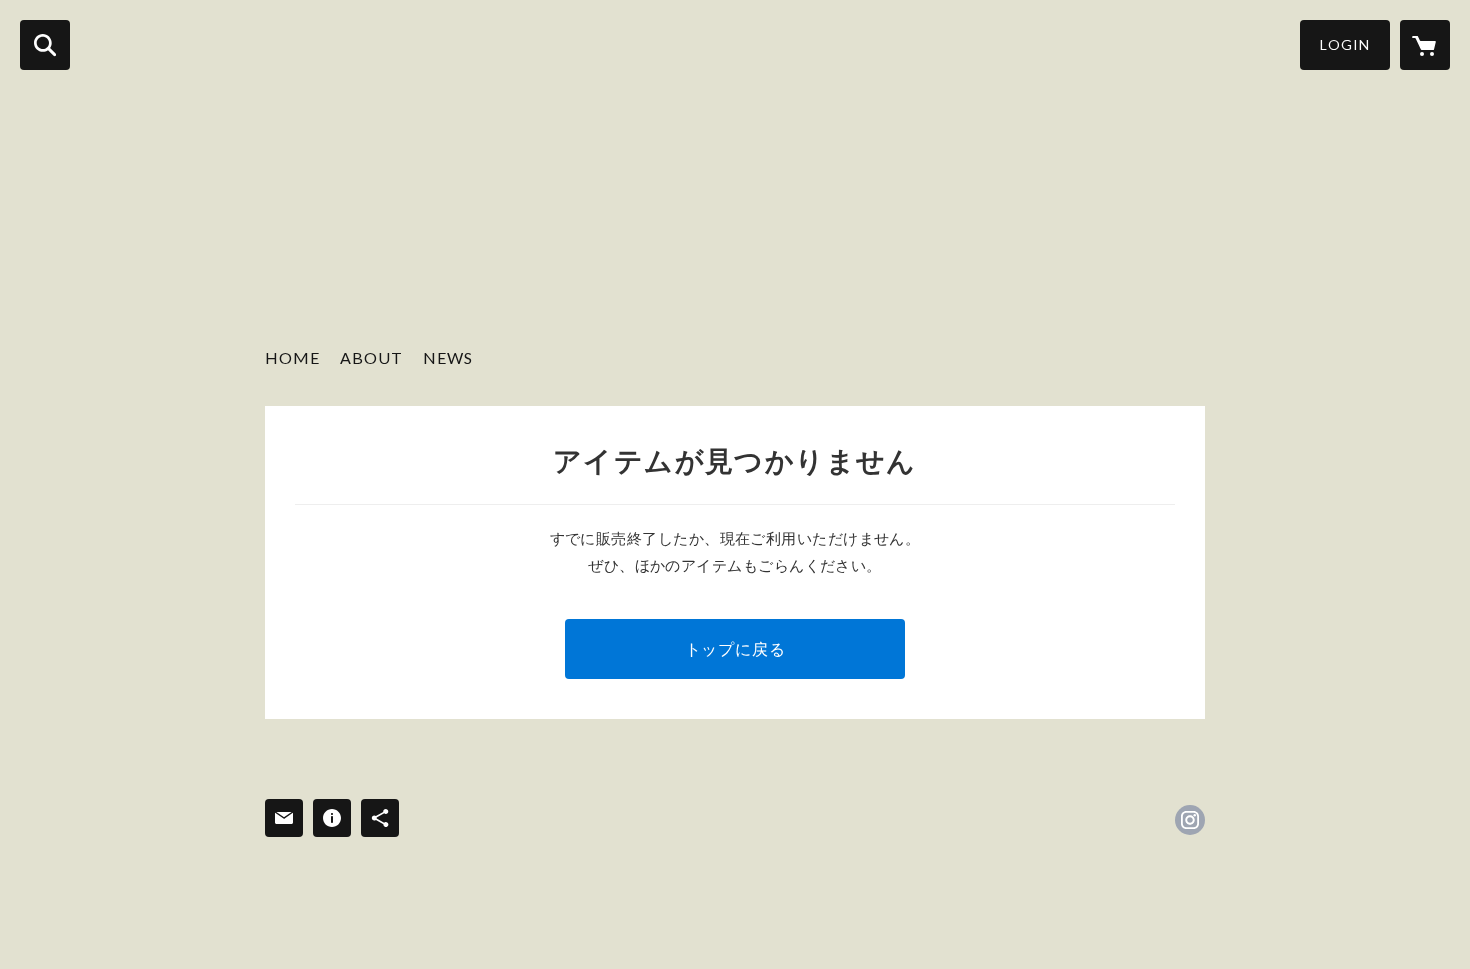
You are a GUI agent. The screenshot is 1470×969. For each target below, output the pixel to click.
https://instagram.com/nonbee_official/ (1190, 820)
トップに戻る (735, 648)
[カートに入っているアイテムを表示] (1425, 45)
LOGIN (1345, 44)
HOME (292, 357)
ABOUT (371, 357)
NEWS (448, 357)
